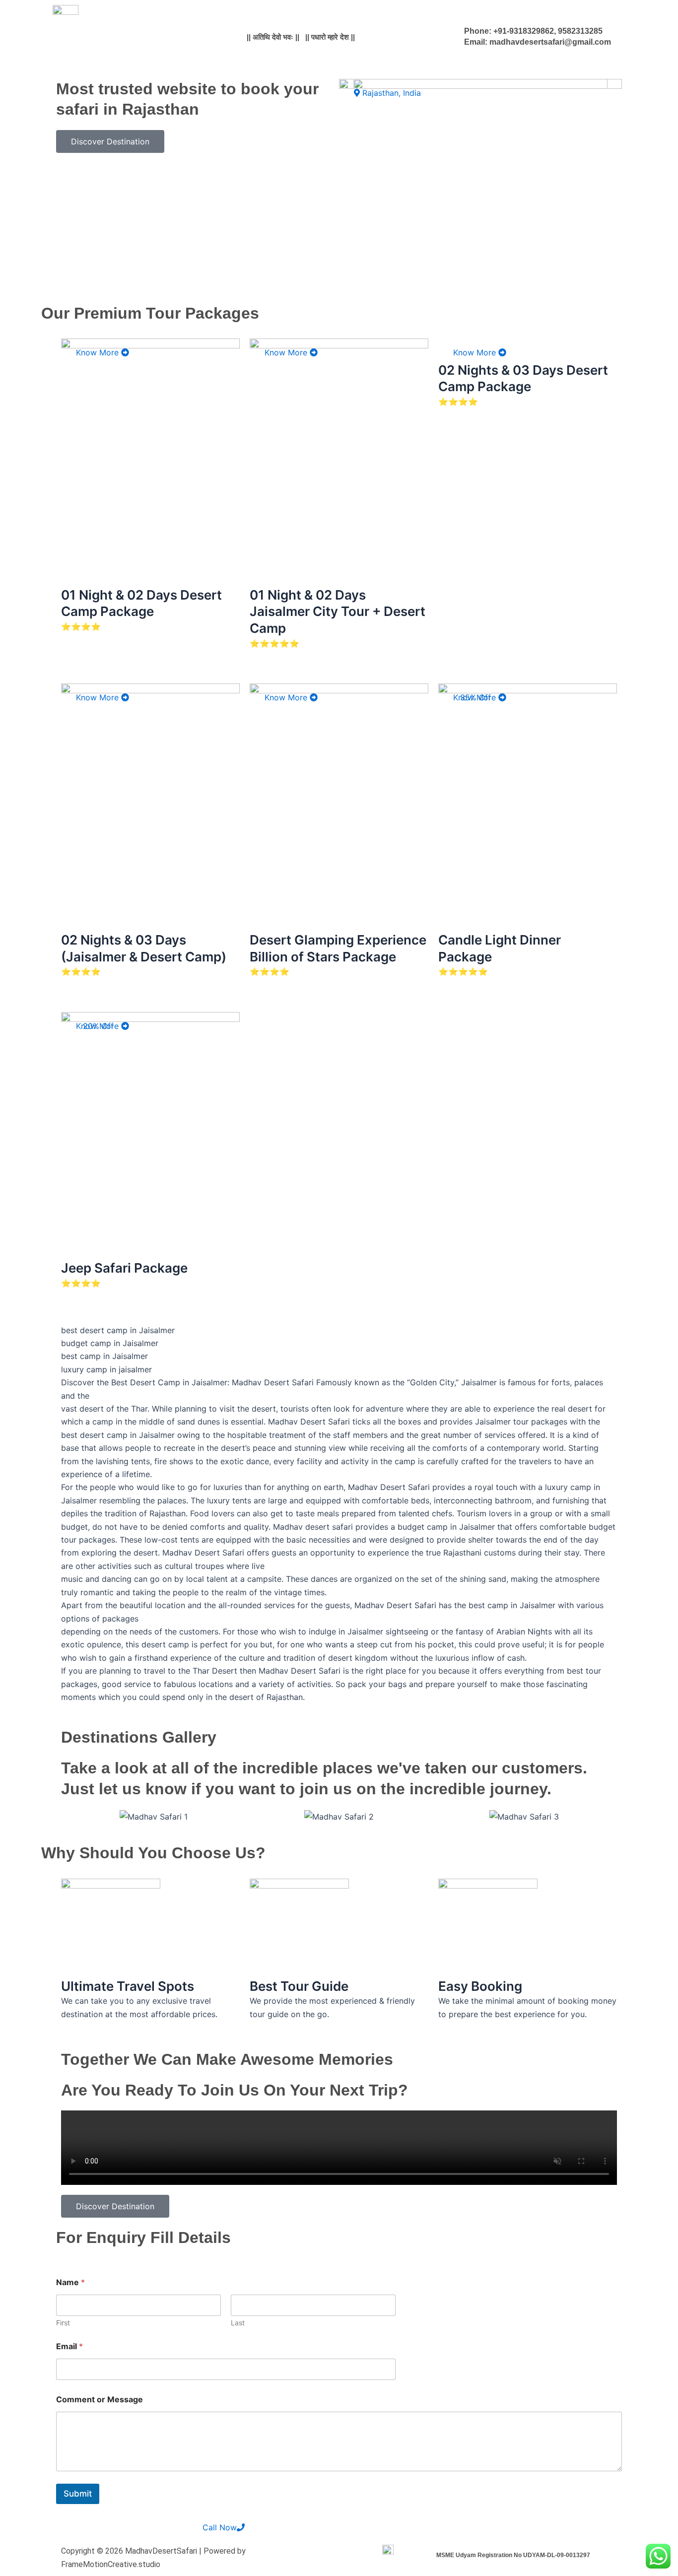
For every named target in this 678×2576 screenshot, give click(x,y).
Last (238, 2323)
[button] (71, 1816)
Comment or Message (100, 2400)
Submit (78, 2494)
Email (69, 2346)
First (63, 2323)
